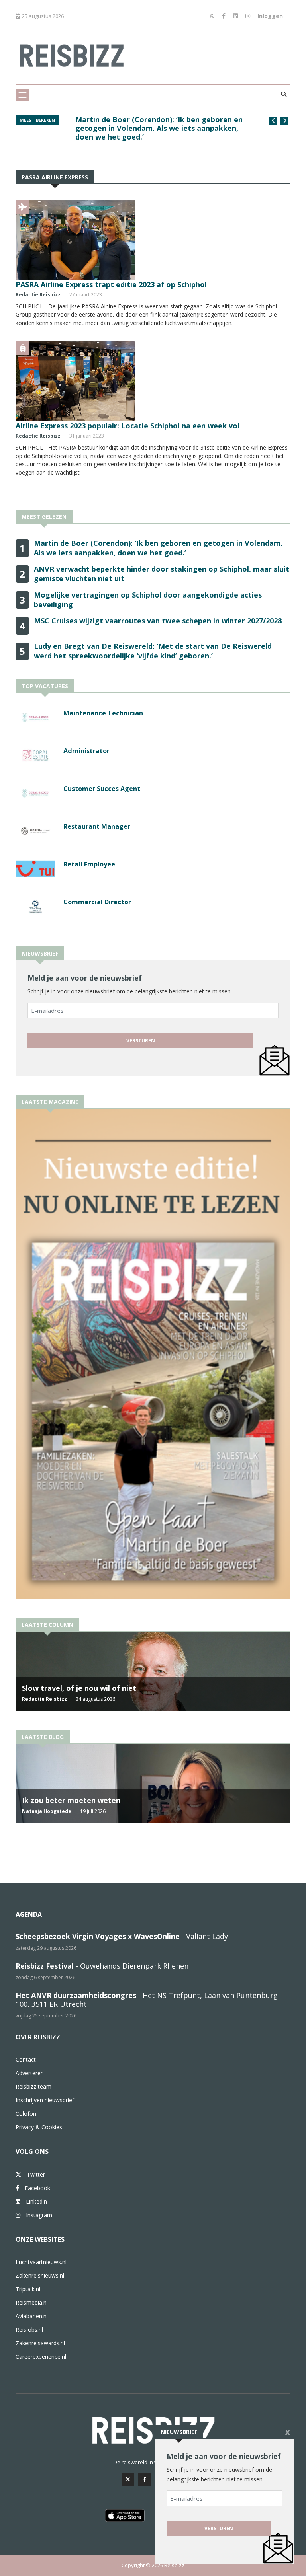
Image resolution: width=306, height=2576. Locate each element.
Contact (26, 2059)
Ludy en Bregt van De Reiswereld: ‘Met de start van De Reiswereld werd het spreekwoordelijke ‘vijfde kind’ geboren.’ (153, 651)
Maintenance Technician (103, 713)
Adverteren (30, 2073)
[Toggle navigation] (23, 95)
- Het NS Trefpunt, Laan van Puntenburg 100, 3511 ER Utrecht (147, 2000)
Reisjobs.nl (29, 2330)
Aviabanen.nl (32, 2316)
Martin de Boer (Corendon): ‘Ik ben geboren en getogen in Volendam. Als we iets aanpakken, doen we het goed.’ (158, 548)
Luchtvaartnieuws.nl (41, 2262)
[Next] (284, 121)
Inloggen (270, 16)
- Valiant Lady (122, 1936)
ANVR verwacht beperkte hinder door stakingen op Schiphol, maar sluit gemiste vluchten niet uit (162, 124)
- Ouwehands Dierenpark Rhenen (102, 1966)
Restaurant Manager (97, 826)
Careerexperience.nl (41, 2357)
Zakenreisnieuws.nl (40, 2275)
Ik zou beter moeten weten (71, 1800)
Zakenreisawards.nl (40, 2343)
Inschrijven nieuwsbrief (45, 2100)
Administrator (86, 751)
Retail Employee (89, 864)
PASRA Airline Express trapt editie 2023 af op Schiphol (111, 284)
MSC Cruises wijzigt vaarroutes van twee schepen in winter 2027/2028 (158, 621)
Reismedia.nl (32, 2302)
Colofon (26, 2114)
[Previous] (273, 121)
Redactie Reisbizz (38, 295)
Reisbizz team (33, 2086)
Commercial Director (97, 902)
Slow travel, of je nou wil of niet (79, 1688)
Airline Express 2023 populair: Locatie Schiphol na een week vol (127, 426)
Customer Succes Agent (102, 789)
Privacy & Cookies (39, 2127)
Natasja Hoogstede (47, 1811)
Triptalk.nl (28, 2289)
